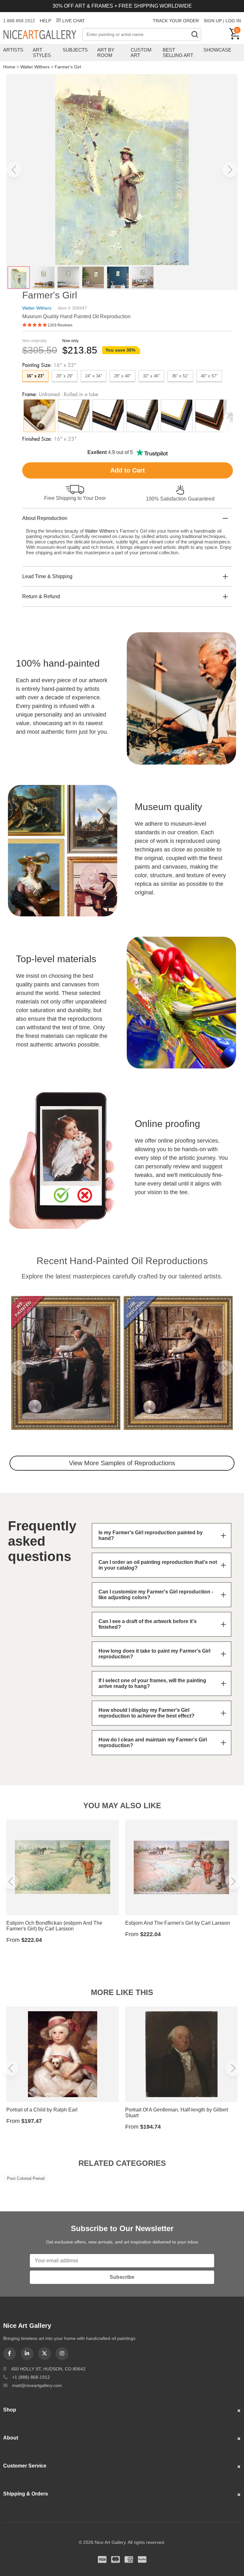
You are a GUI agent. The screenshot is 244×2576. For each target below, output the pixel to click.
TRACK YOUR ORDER (176, 21)
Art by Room (106, 52)
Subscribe (122, 2277)
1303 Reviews (60, 325)
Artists (13, 50)
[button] (14, 170)
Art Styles (42, 52)
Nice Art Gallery (43, 35)
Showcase (217, 50)
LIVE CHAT (74, 21)
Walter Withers (35, 67)
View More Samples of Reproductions (122, 1463)
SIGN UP (213, 21)
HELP (45, 21)
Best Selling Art (178, 52)
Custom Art (141, 52)
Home (9, 67)
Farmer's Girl (68, 67)
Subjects (75, 50)
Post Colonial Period (26, 2178)
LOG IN (233, 21)
